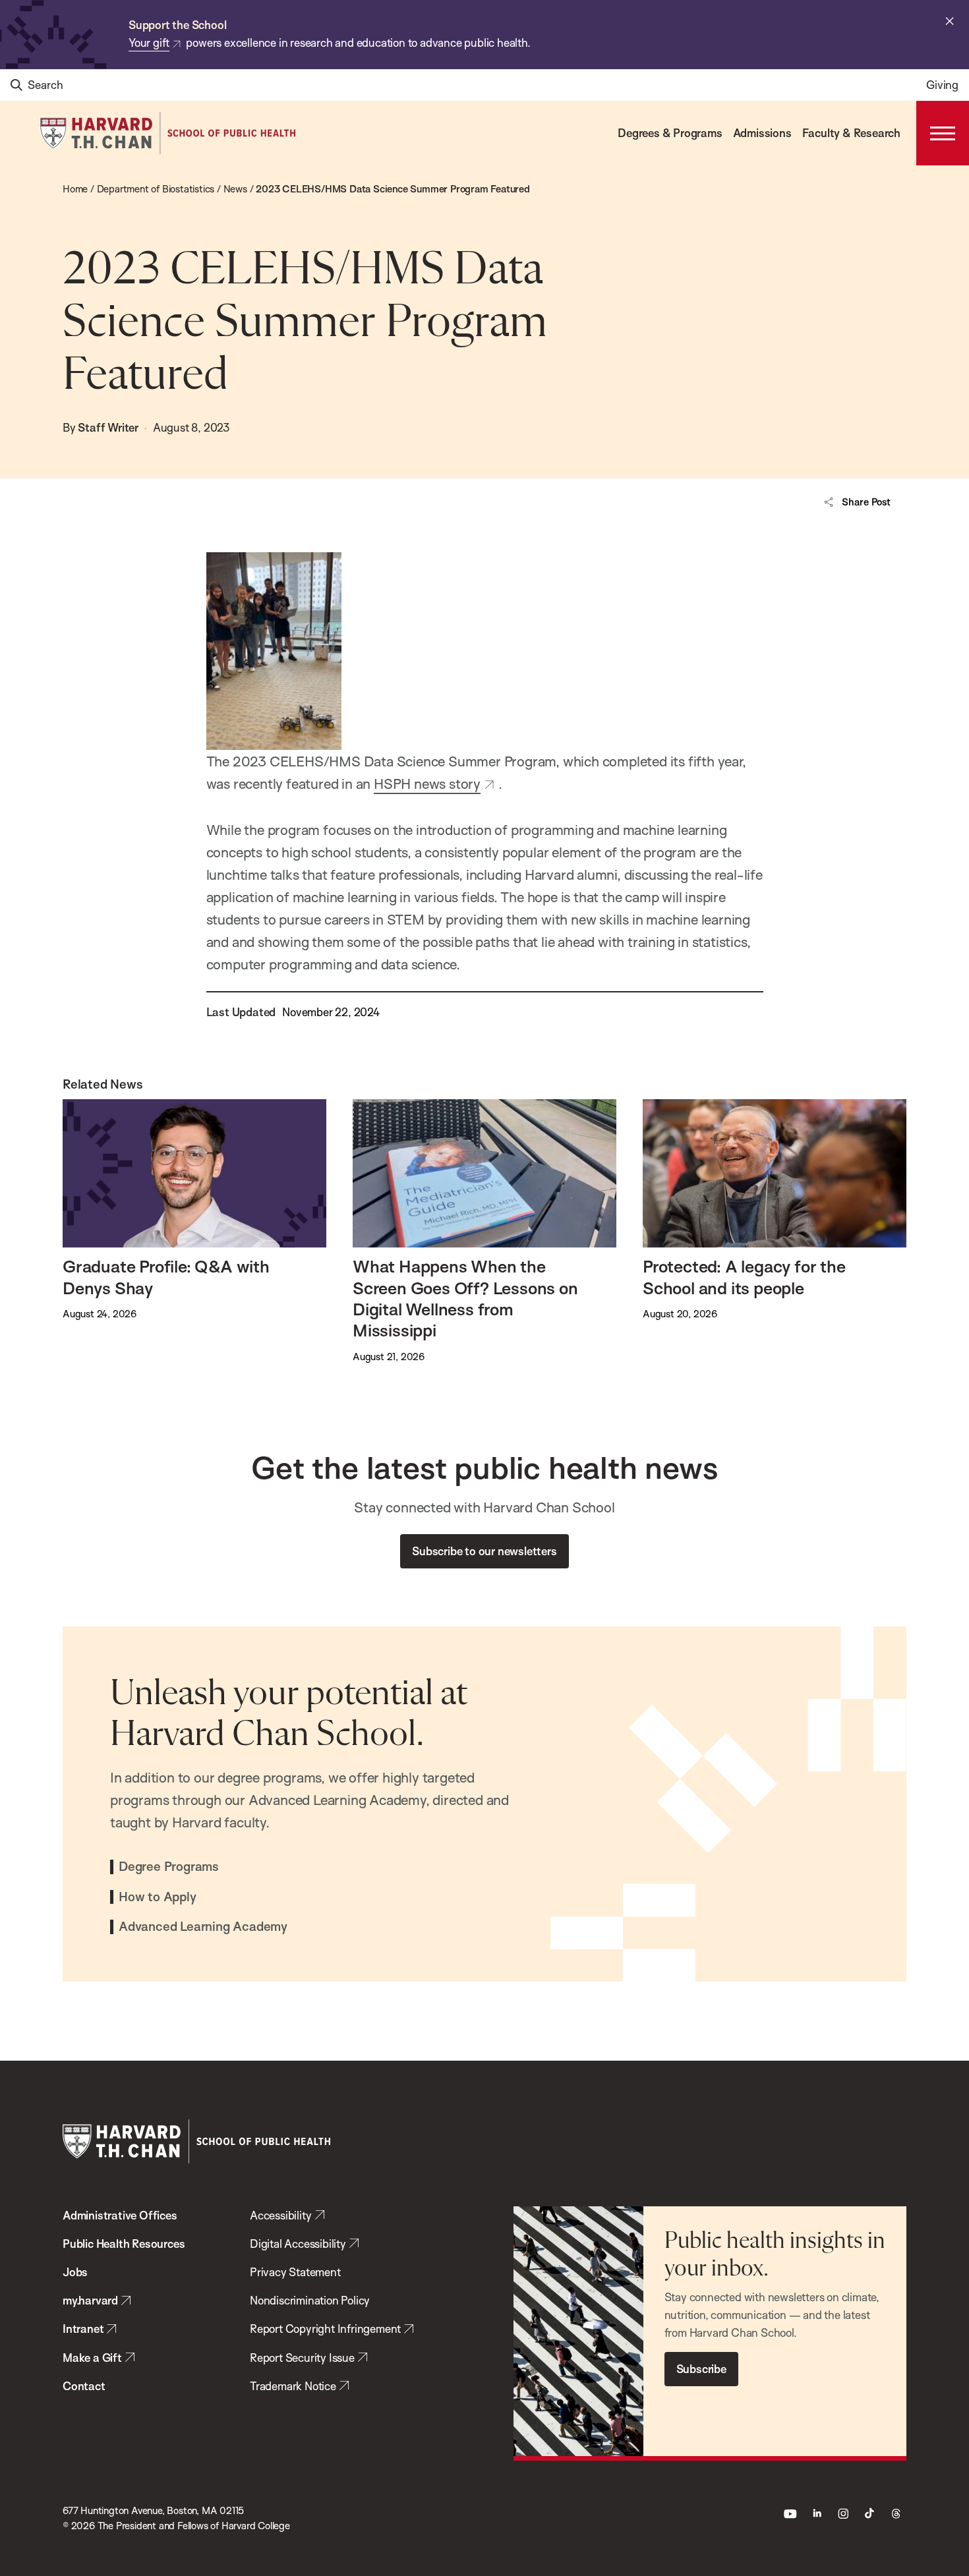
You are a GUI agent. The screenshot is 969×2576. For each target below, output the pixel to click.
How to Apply (158, 1897)
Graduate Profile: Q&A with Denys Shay (166, 1276)
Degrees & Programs (670, 133)
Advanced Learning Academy (203, 1927)
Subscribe (701, 2369)
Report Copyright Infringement (325, 2329)
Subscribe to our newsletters (484, 1551)
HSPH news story (427, 784)
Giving (942, 85)
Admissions (762, 133)
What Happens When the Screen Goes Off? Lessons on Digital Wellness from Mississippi (465, 1298)
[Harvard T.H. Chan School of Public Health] (196, 2141)
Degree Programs (169, 1867)
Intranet (83, 2329)
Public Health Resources (124, 2244)
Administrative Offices (120, 2215)
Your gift (149, 43)
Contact (84, 2386)
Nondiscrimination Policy (310, 2300)
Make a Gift (92, 2358)
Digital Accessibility (298, 2244)
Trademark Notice (293, 2386)
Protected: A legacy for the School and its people (744, 1276)
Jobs (75, 2272)
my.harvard (90, 2300)
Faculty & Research (851, 133)
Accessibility (280, 2215)
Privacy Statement (295, 2272)
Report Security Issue (302, 2358)
